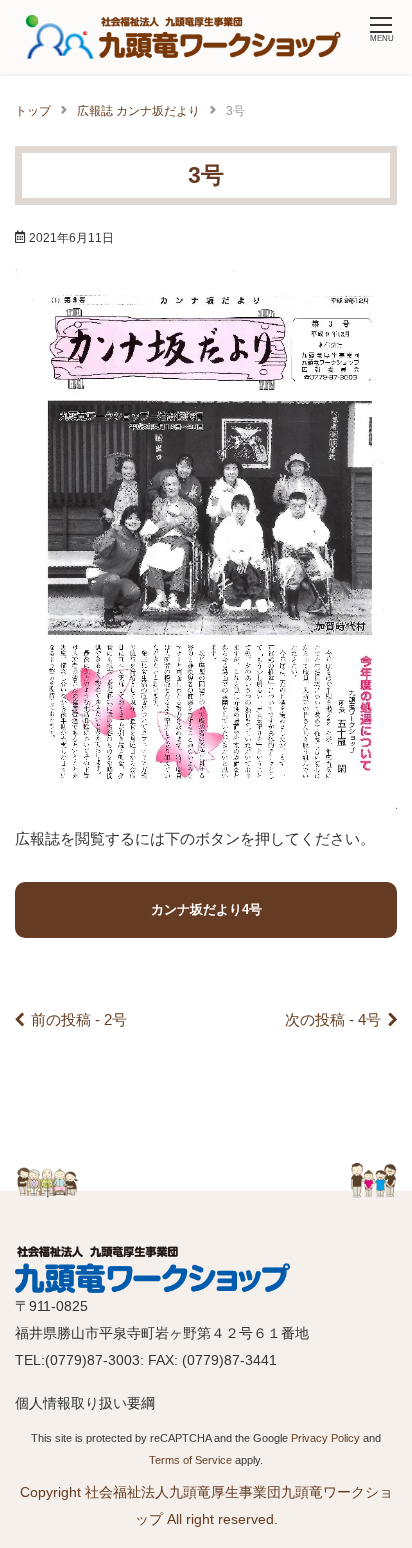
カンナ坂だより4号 (206, 909)
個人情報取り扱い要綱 (85, 1403)
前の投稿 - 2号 (79, 1019)
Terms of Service (190, 1460)
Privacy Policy (325, 1438)
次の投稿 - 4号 (333, 1019)
